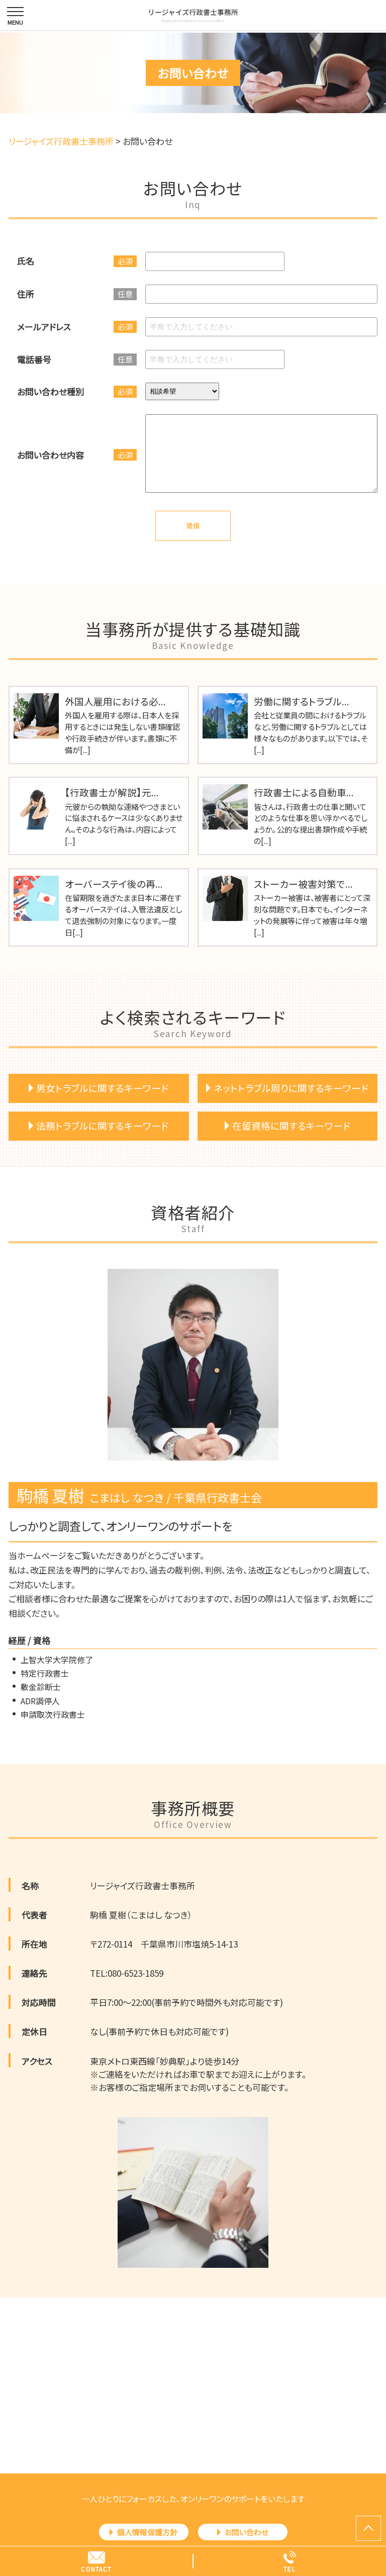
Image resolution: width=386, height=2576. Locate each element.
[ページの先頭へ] (368, 2528)
